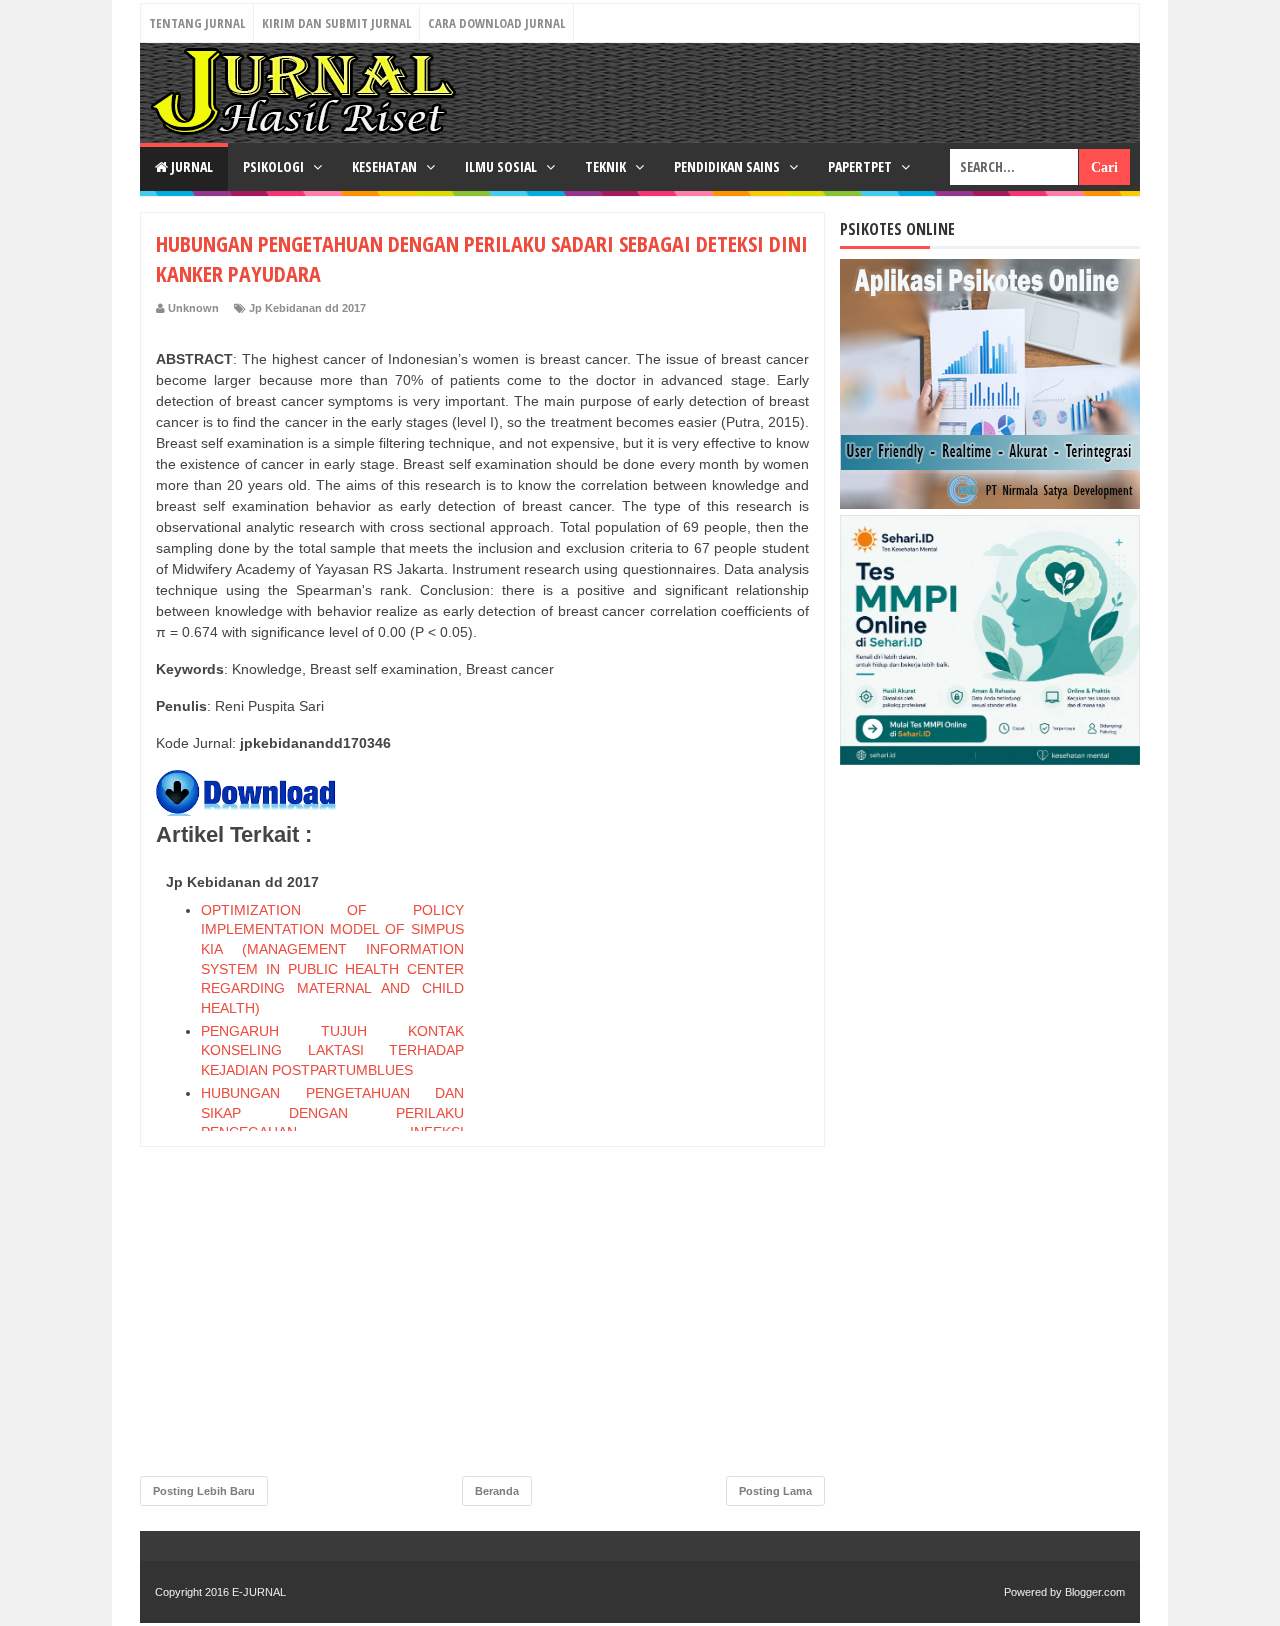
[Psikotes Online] (990, 504)
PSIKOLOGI (275, 166)
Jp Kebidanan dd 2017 (307, 308)
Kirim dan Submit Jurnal (336, 23)
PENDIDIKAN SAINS (728, 166)
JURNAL (190, 166)
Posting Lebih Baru (204, 1491)
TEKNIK (607, 166)
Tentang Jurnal (197, 23)
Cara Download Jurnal (496, 23)
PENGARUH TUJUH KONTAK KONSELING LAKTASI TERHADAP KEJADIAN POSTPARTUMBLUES (332, 1050)
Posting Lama (775, 1491)
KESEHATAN (386, 166)
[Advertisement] (659, 1166)
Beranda (497, 1491)
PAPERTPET (861, 166)
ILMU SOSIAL (502, 166)
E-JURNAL (259, 1592)
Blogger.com (1095, 1592)
